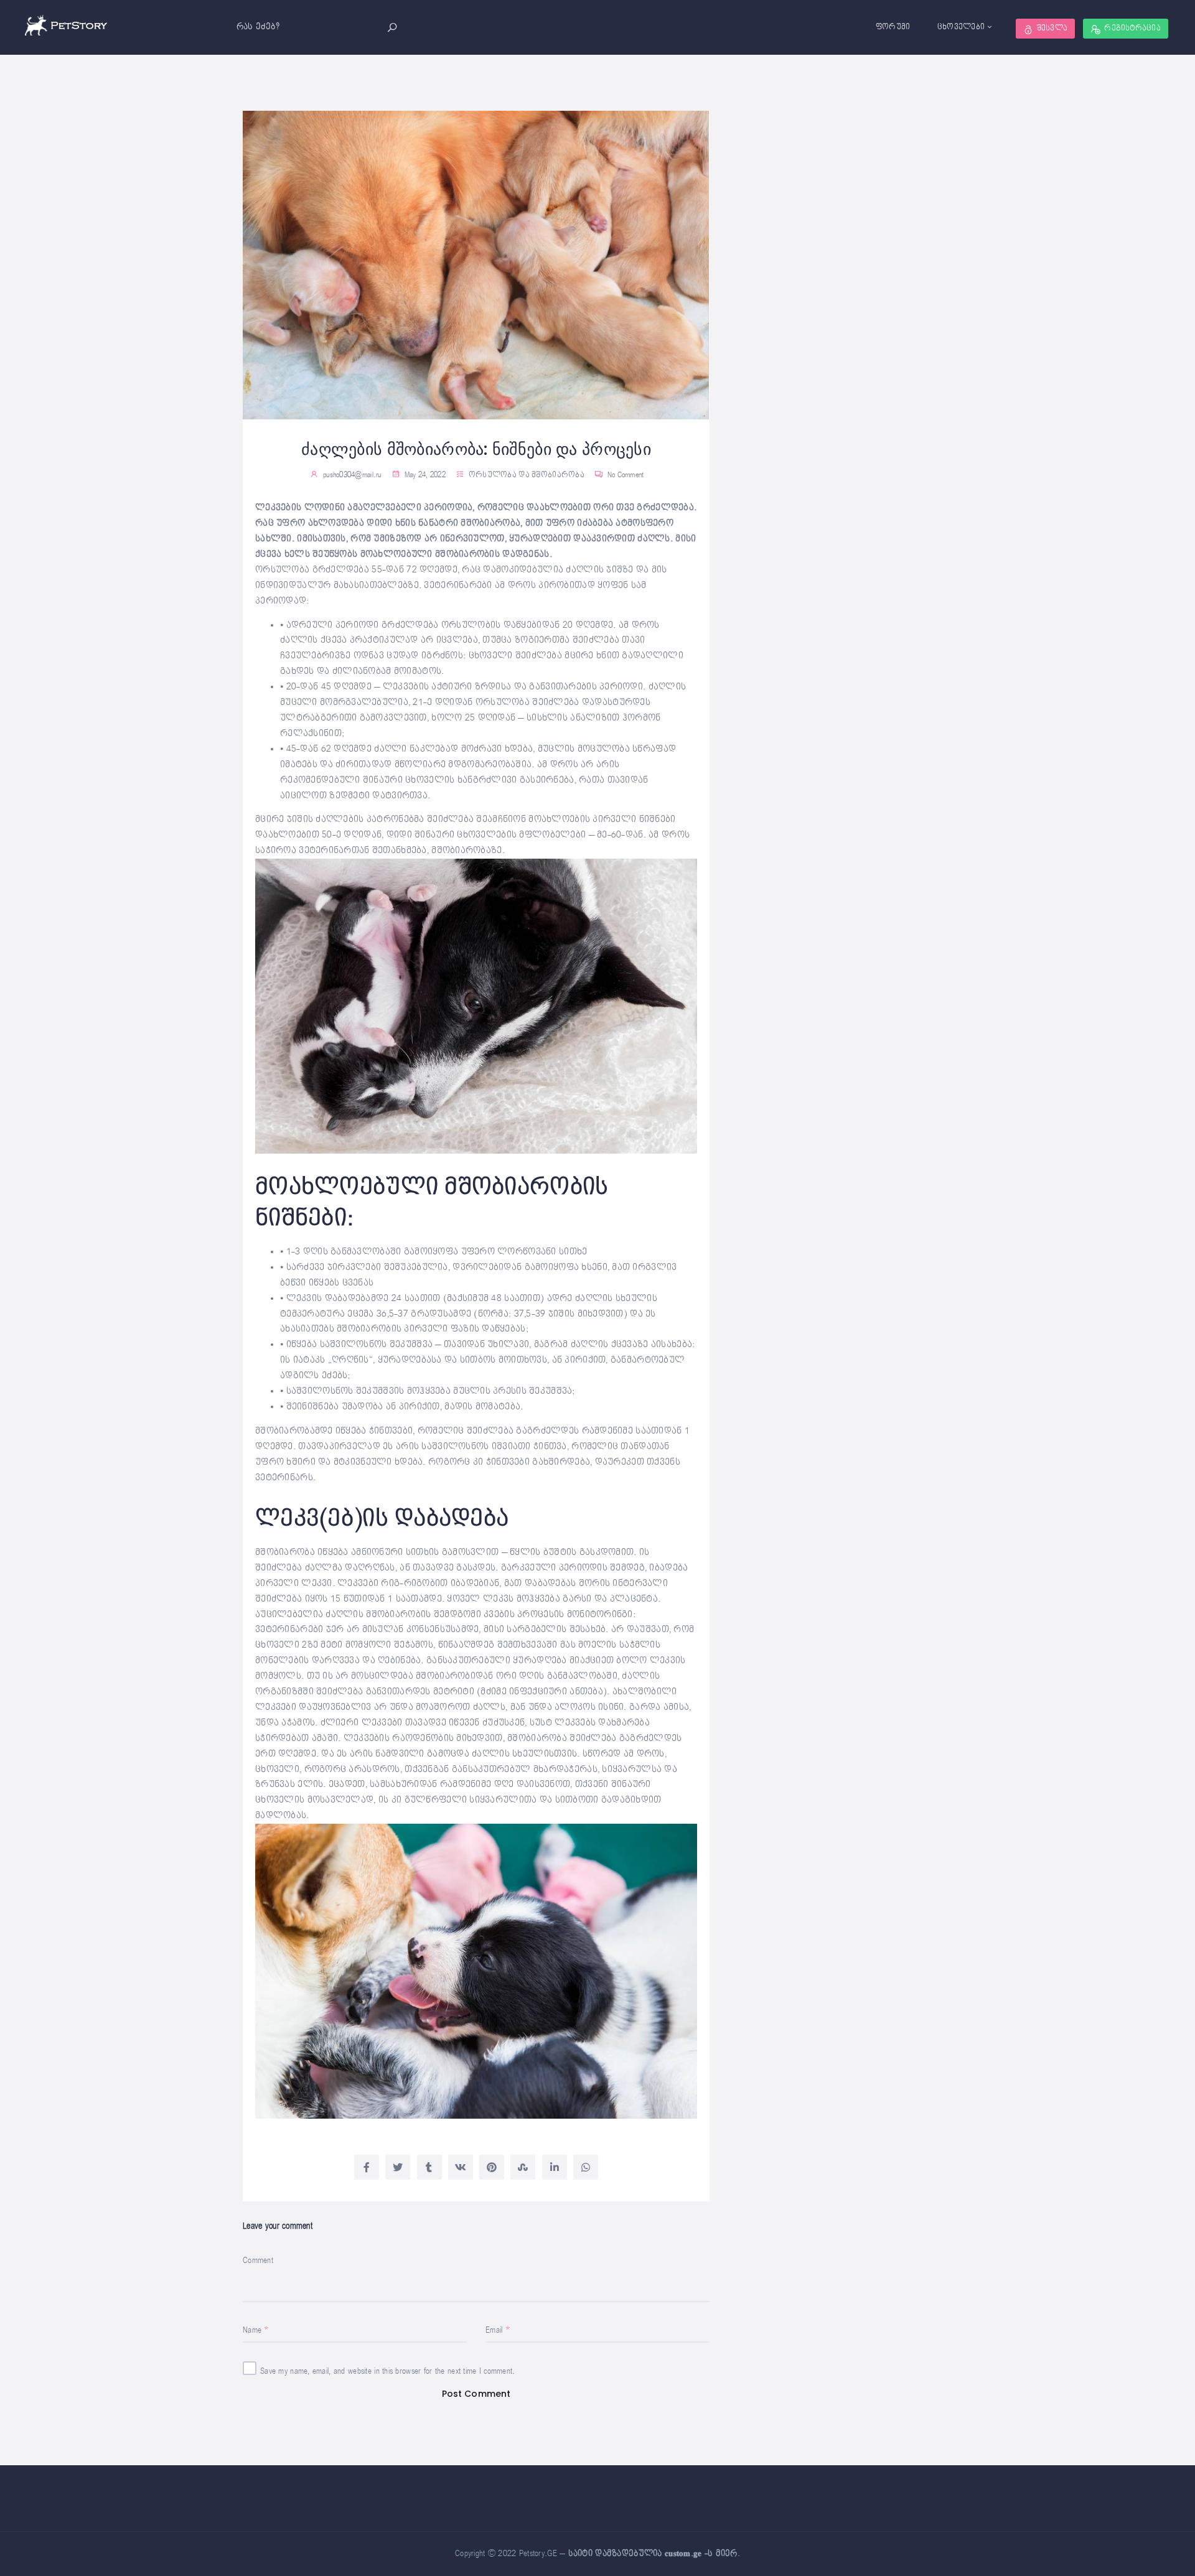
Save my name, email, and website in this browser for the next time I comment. (388, 2371)
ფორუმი (893, 27)
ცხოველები (961, 27)
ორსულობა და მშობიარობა (527, 475)
